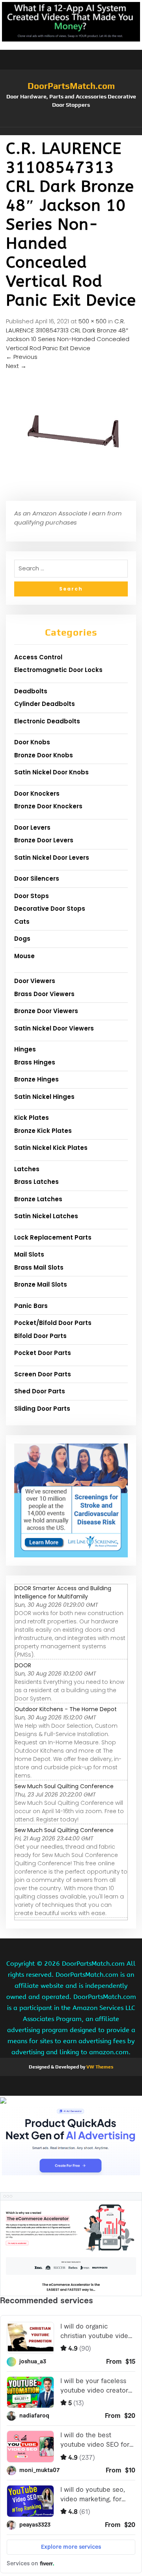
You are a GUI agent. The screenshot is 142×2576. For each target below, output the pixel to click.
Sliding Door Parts (42, 1409)
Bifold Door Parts (40, 1336)
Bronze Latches (38, 1199)
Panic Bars (31, 1306)
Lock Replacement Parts (53, 1237)
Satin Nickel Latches (46, 1216)
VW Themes (99, 2067)
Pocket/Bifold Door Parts (53, 1323)
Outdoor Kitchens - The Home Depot (66, 1709)
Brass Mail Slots (39, 1267)
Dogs (22, 939)
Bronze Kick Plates (43, 1131)
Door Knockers (37, 794)
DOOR (23, 1665)
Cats (22, 922)
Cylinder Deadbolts (45, 704)
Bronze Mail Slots (41, 1284)
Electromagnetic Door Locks (58, 670)
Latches (27, 1169)
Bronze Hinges (36, 1079)
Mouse (24, 956)
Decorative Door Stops (50, 909)
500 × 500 (92, 321)
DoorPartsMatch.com (71, 86)
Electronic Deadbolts (47, 721)
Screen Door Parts (43, 1374)
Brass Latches (36, 1182)
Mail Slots (29, 1254)
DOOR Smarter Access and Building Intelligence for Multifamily (63, 1592)
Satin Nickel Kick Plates (51, 1148)
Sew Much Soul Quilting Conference (64, 1786)
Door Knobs (32, 742)
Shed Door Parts (40, 1391)
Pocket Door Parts (43, 1353)
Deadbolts (31, 691)
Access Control (38, 657)
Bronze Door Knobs (44, 755)
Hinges (25, 1049)
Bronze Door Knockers (48, 806)
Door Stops (32, 896)
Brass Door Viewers (44, 994)
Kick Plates (32, 1118)
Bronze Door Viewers (46, 1011)
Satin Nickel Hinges (44, 1097)
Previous (22, 357)
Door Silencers (37, 878)
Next (16, 366)
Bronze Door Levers (44, 840)
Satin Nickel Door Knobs (51, 772)
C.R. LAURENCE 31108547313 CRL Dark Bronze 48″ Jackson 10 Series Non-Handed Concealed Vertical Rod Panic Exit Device (68, 335)
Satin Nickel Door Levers (52, 858)
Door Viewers (35, 981)
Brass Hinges (35, 1062)
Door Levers (32, 828)
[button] (71, 131)
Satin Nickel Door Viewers (54, 1028)
